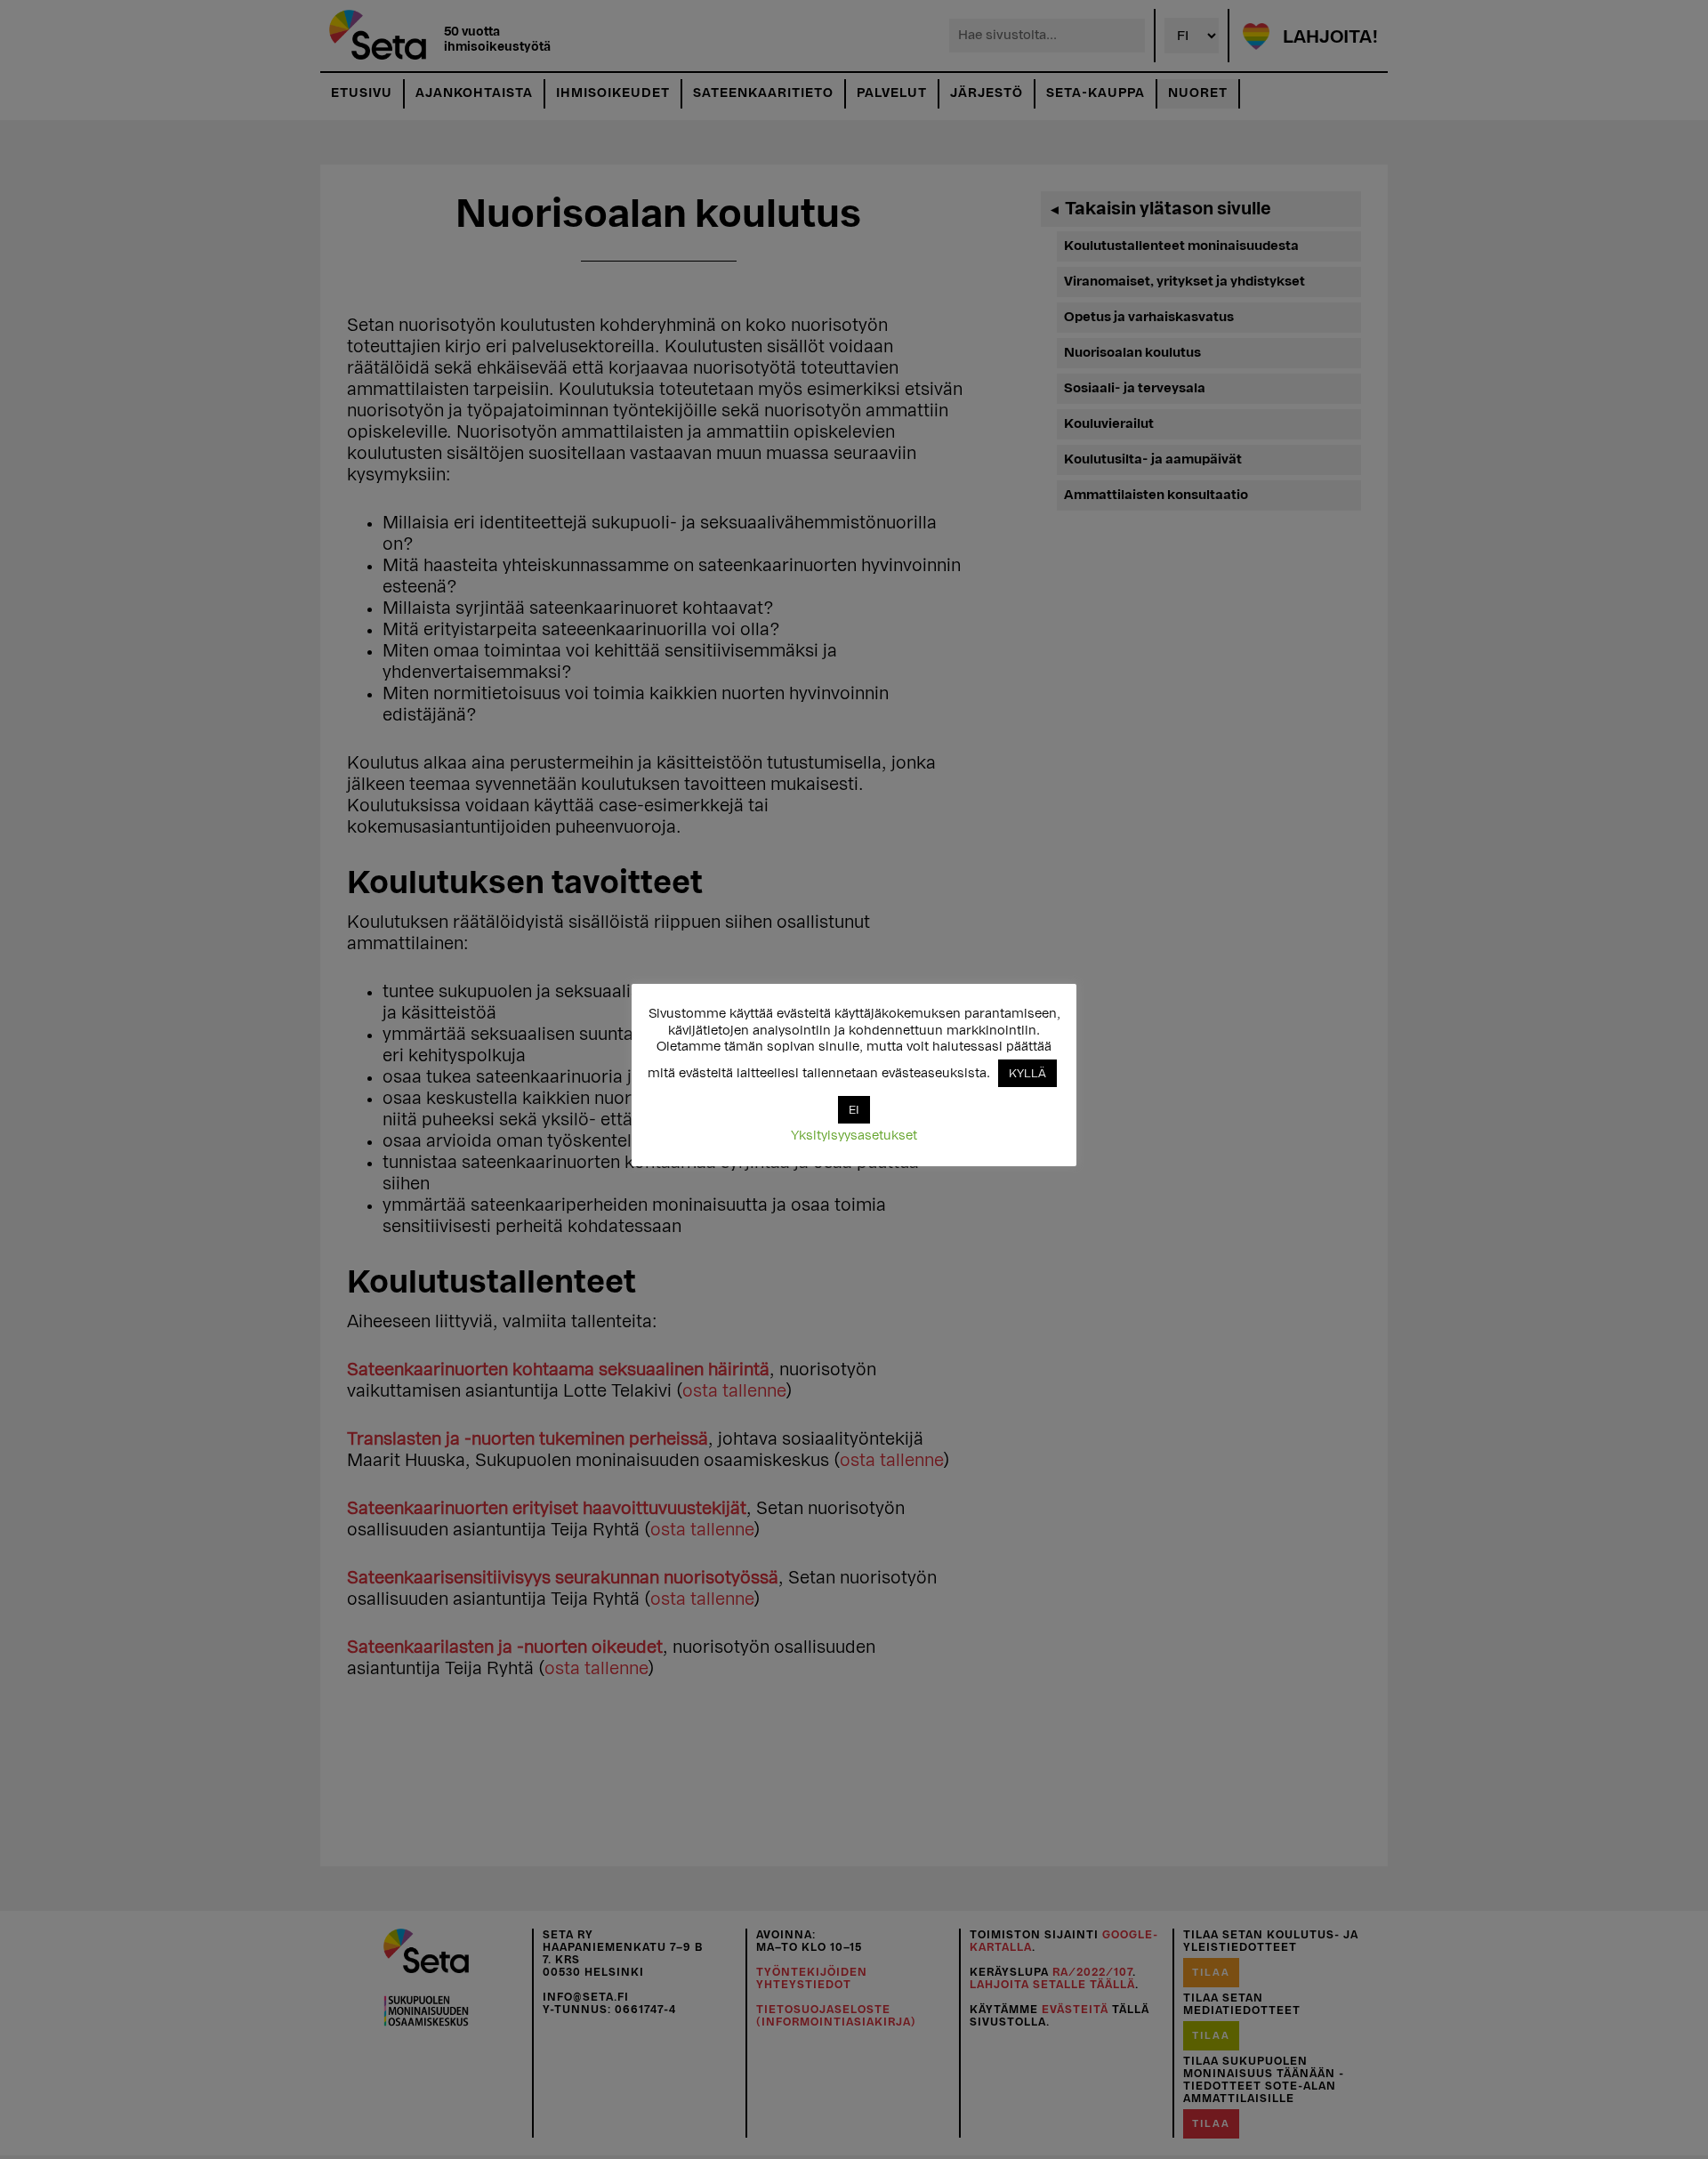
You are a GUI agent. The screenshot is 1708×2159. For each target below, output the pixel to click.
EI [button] (854, 1110)
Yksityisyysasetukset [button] (854, 1136)
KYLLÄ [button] (1027, 1073)
